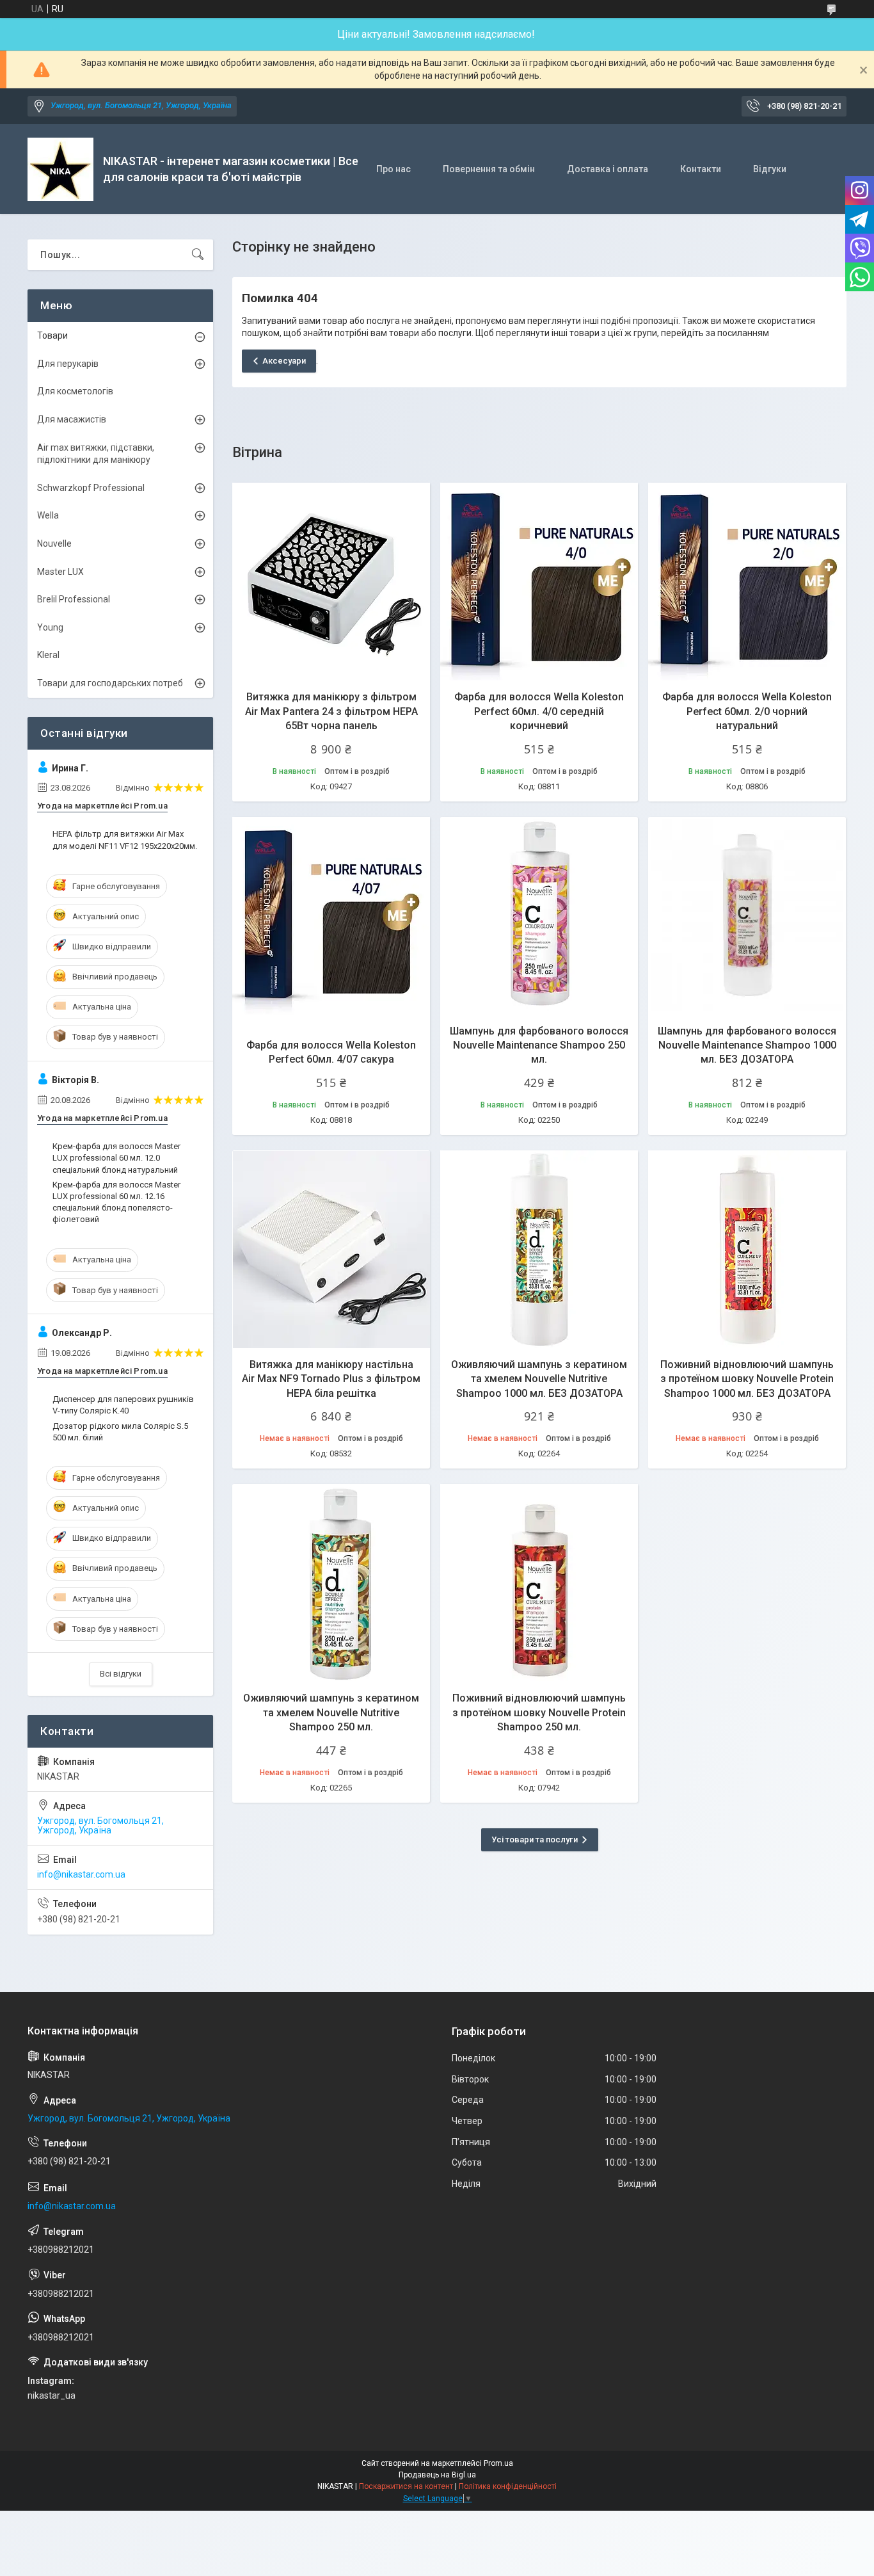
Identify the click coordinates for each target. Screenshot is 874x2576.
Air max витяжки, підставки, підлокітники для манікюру (96, 454)
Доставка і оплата (608, 169)
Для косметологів (75, 391)
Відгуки (770, 169)
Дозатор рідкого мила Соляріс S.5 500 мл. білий (120, 1432)
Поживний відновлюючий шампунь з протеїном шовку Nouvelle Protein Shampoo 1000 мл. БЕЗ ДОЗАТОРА (747, 1379)
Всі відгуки (121, 1674)
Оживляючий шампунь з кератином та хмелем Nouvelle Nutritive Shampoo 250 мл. (331, 1712)
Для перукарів (68, 364)
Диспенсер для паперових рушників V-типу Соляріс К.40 (123, 1405)
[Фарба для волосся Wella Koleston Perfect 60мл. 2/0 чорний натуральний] (747, 582)
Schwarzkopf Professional (91, 488)
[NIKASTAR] (60, 169)
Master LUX (60, 572)
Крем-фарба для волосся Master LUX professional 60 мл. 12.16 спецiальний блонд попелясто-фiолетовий (116, 1202)
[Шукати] (198, 255)
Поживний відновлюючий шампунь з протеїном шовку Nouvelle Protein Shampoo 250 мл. (539, 1712)
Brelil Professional (74, 599)
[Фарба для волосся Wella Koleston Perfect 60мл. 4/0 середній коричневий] (539, 582)
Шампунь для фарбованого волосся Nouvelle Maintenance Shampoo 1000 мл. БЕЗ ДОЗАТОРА (747, 1045)
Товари (52, 335)
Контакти (701, 169)
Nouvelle (54, 543)
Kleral (48, 655)
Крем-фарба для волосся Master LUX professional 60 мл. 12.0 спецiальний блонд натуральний (116, 1158)
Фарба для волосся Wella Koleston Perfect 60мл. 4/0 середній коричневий (539, 711)
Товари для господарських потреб (110, 683)
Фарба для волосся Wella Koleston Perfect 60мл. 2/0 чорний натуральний (747, 711)
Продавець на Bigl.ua (437, 2475)
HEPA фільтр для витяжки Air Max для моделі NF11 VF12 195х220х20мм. (125, 840)
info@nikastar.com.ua (81, 1874)
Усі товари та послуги (535, 1839)
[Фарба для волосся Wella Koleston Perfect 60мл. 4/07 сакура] (331, 916)
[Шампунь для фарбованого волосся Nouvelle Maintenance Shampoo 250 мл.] (539, 916)
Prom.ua (498, 2463)
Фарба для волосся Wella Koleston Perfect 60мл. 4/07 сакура (331, 1052)
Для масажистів (72, 419)
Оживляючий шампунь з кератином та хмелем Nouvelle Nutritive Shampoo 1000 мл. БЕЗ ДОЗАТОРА (539, 1379)
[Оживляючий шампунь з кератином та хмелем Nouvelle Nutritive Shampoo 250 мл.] (331, 1583)
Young (50, 627)
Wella (48, 515)
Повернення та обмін (489, 169)
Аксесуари (284, 361)
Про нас (393, 169)
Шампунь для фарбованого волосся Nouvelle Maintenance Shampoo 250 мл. (539, 1045)
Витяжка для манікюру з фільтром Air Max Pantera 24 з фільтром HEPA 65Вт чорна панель (331, 711)
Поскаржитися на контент (406, 2486)
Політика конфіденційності (508, 2486)
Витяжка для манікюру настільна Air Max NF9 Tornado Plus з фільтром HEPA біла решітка (331, 1379)
